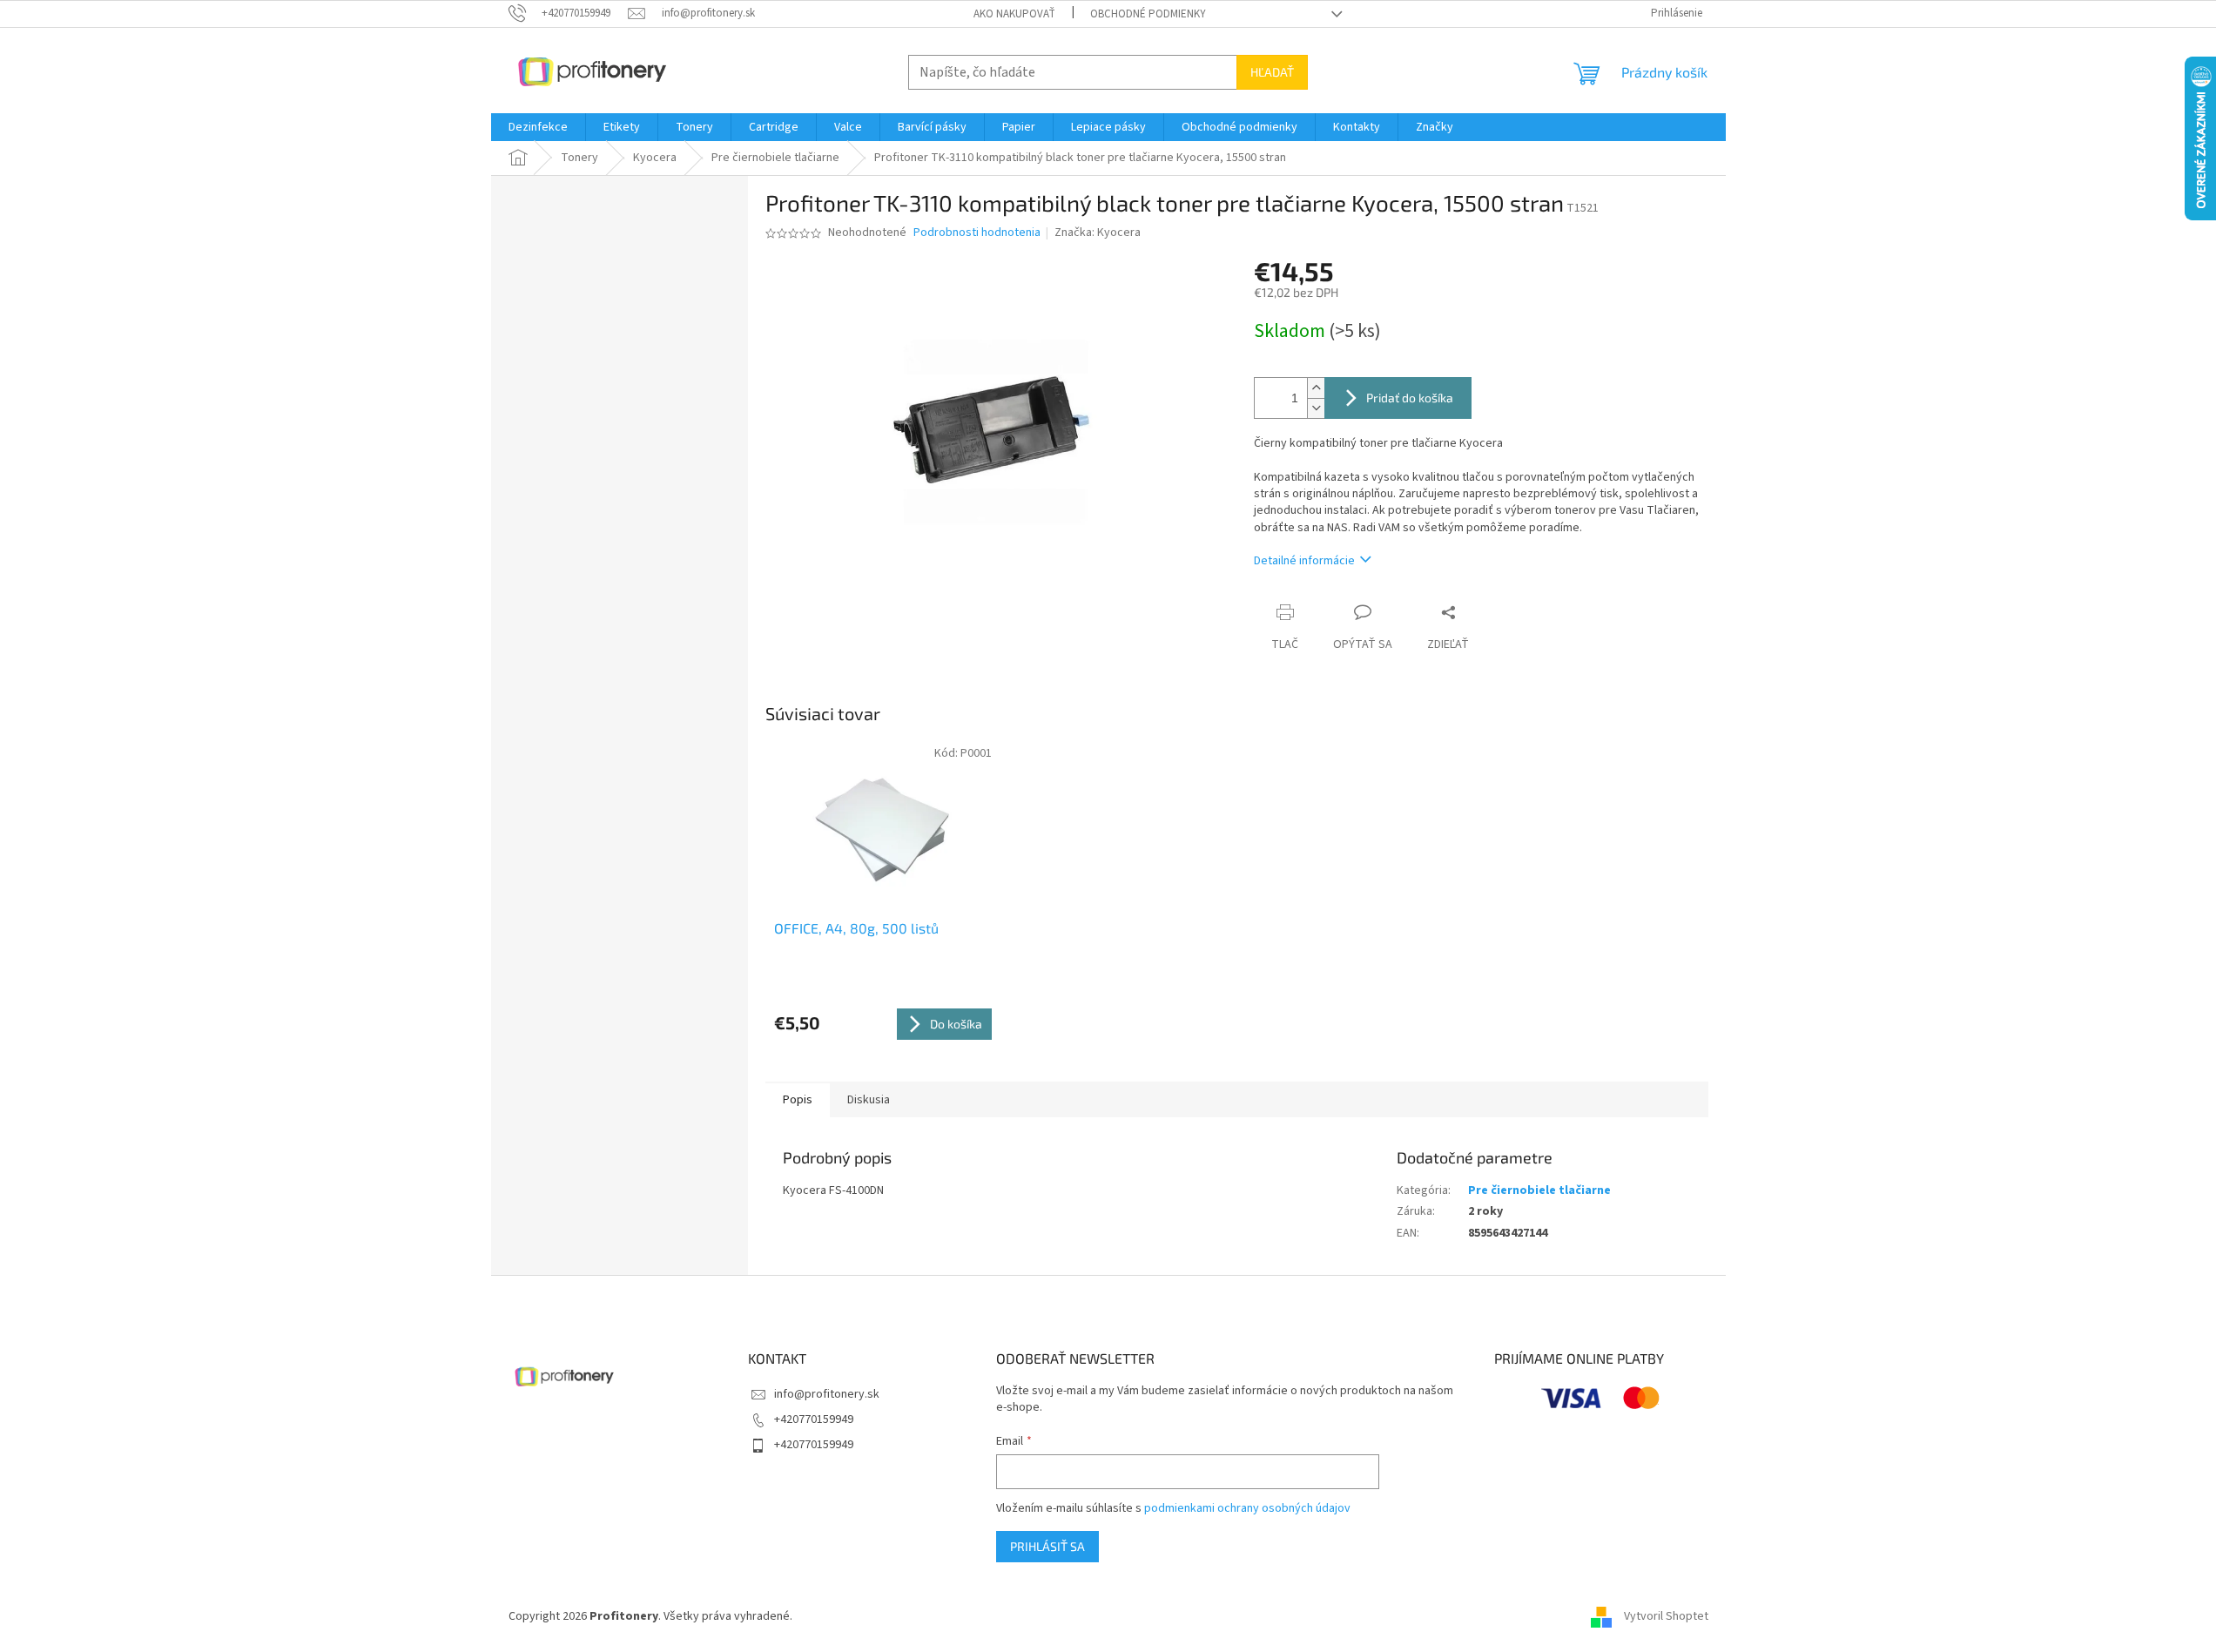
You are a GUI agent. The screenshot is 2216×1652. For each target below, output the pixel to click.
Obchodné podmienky (1148, 14)
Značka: (1098, 233)
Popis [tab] (798, 1100)
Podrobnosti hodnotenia (977, 233)
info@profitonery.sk (827, 1394)
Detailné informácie (1304, 561)
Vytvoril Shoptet (1666, 1616)
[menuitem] (538, 127)
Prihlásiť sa (1047, 1546)
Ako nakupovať (1014, 14)
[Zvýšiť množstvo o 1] (1316, 388)
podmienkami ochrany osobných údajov (1247, 1508)
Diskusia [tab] (869, 1100)
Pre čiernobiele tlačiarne (1539, 1190)
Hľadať (1272, 72)
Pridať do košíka (1410, 398)
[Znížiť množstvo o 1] (1316, 408)
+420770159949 (814, 1419)
